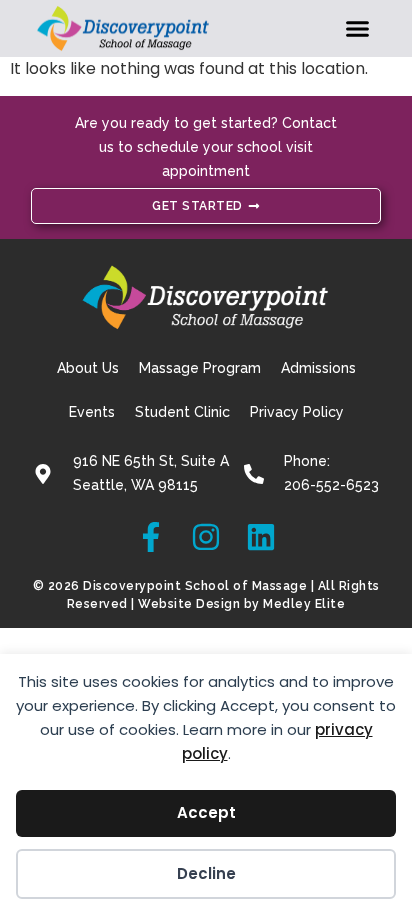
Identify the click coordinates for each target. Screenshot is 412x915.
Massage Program (200, 368)
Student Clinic (182, 412)
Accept (206, 812)
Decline (206, 873)
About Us (88, 368)
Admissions (318, 368)
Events (92, 412)
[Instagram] (206, 537)
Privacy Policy (297, 412)
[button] (358, 29)
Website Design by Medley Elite (241, 604)
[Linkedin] (261, 537)
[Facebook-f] (151, 537)
